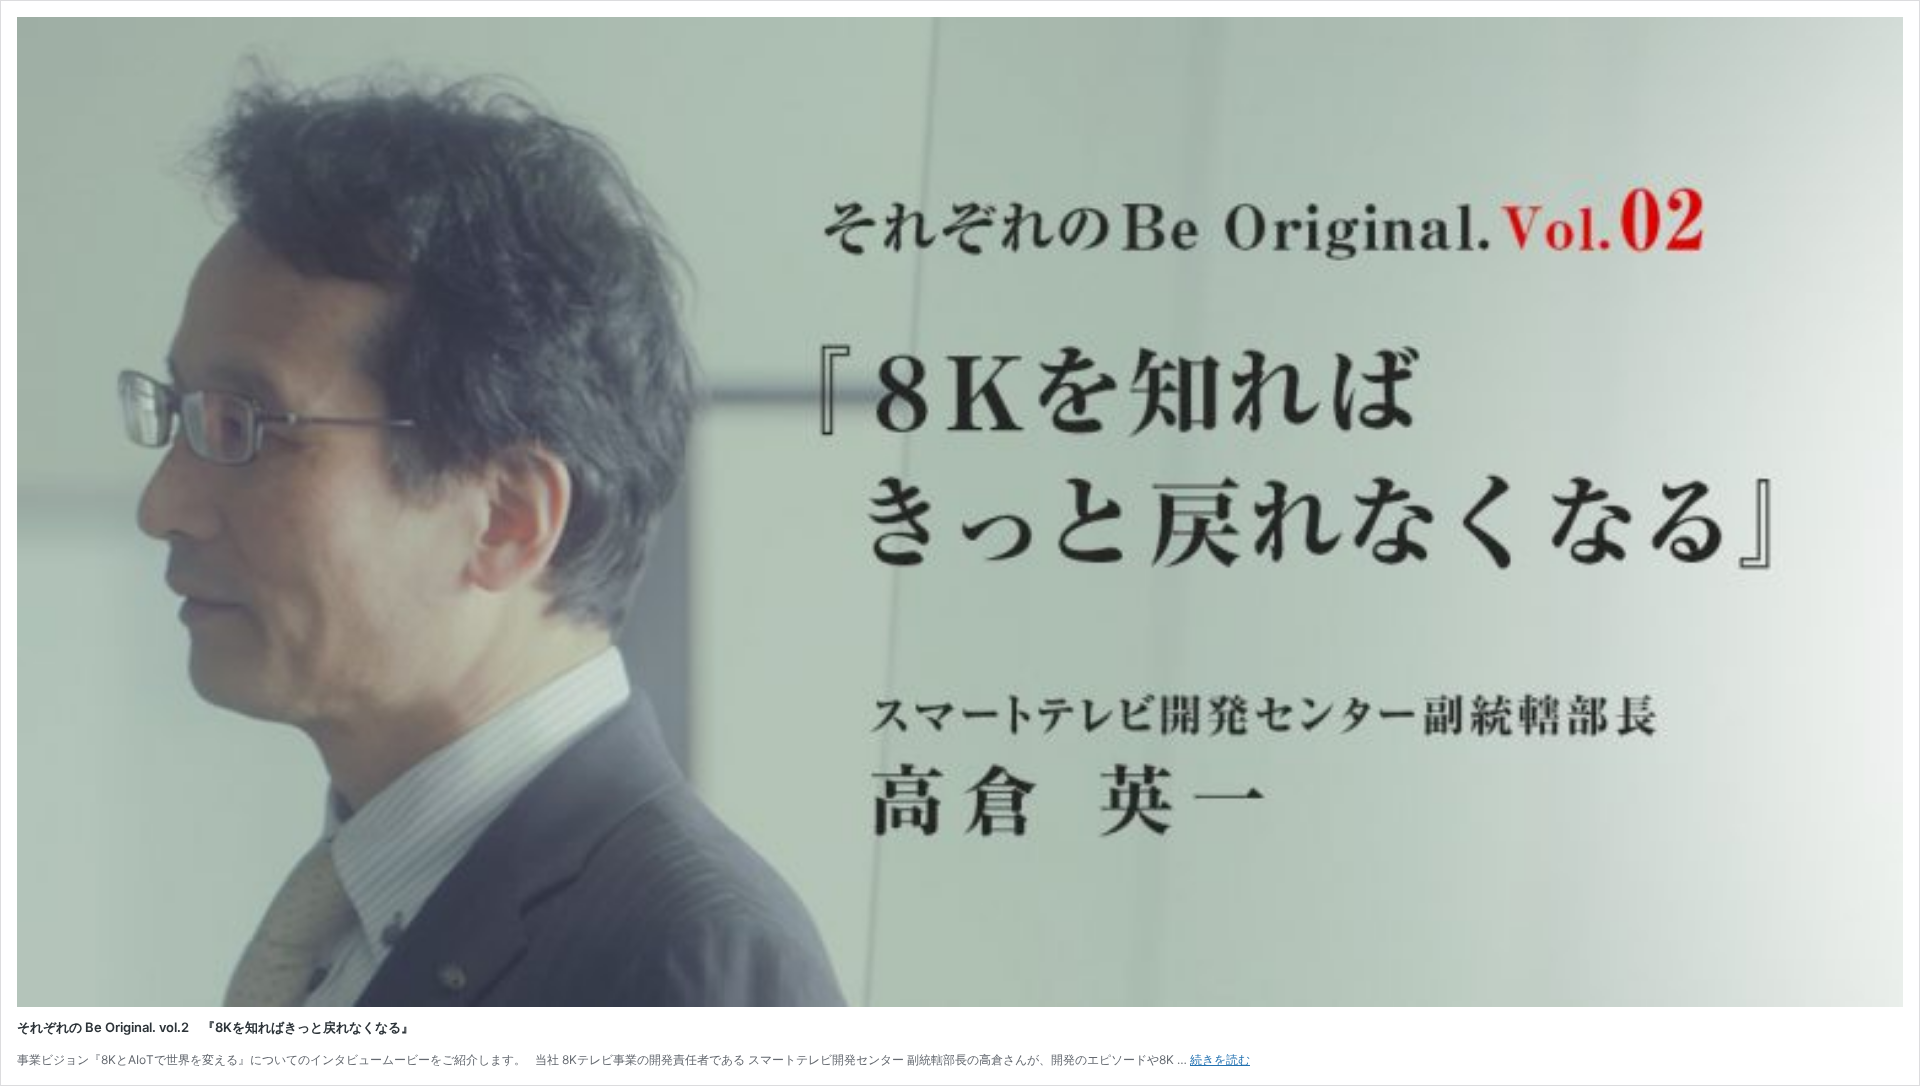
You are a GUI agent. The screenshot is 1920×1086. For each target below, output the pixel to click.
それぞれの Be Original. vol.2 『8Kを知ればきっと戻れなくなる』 (215, 1027)
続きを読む (1220, 1059)
